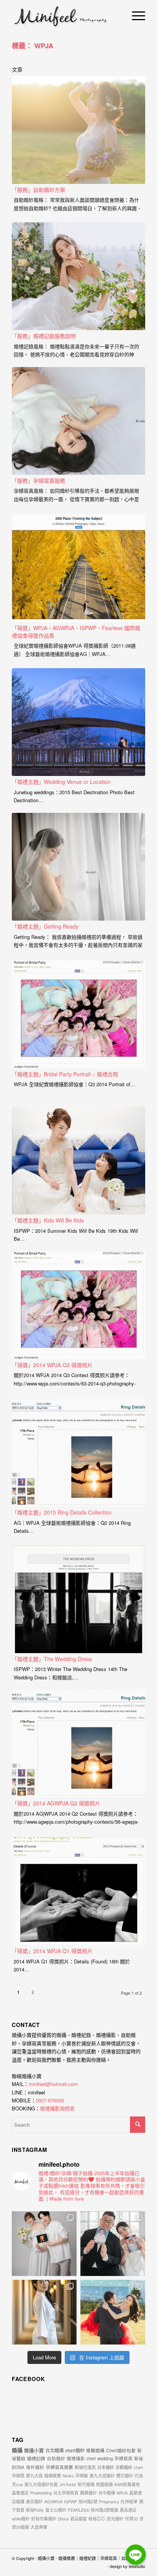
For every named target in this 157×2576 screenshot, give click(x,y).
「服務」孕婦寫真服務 (38, 480)
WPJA (122, 2493)
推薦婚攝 (95, 2450)
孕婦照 (18, 2475)
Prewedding (41, 2493)
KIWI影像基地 (127, 2484)
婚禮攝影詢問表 (57, 2108)
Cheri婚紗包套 (121, 2450)
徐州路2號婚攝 (104, 2510)
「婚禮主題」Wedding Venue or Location (61, 782)
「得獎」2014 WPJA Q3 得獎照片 (52, 1365)
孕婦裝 (82, 2475)
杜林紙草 (129, 2501)
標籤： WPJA (33, 46)
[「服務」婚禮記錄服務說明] (78, 276)
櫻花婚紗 (125, 2475)
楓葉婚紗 (88, 2493)
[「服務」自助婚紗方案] (78, 130)
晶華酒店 (20, 2493)
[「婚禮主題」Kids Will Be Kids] (78, 1161)
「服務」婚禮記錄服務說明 (44, 336)
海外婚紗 (35, 2467)
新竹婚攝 (86, 2484)
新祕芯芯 (97, 2519)
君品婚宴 (78, 2519)
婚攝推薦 (53, 2475)
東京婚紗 (34, 2501)
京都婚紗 (124, 2467)
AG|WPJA (53, 2501)
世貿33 (131, 2519)
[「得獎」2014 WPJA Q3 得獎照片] (78, 1305)
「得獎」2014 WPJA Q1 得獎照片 (52, 1951)
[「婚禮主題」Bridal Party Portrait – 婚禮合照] (78, 1014)
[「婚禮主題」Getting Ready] (78, 867)
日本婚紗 (106, 2467)
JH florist (68, 2484)
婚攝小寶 (34, 2450)
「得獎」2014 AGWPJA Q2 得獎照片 (56, 1803)
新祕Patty (35, 2510)
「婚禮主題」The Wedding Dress (52, 1659)
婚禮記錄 (36, 2458)
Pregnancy (109, 2501)
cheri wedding (100, 2458)
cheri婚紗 (75, 2450)
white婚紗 (21, 2519)
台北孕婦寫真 (66, 2493)
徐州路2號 (88, 2501)
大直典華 (39, 2527)
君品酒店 (128, 2510)
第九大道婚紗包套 (41, 2484)
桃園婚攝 (104, 2484)
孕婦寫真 (123, 2458)
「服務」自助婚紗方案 (38, 190)
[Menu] (135, 15)
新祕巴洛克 (85, 2467)
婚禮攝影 (76, 2458)
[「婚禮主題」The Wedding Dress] (78, 1599)
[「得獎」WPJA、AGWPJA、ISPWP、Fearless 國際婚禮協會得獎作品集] (78, 568)
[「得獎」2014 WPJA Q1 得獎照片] (78, 1891)
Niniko (68, 2475)
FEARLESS (78, 2510)
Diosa (63, 2519)
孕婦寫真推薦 (59, 2467)
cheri (138, 2467)
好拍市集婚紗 (44, 2519)
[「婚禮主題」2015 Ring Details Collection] (78, 1453)
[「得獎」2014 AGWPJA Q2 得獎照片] (78, 1744)
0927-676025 (50, 2100)
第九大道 (34, 2475)
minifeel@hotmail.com (53, 2084)
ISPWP (70, 2501)
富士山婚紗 (56, 2510)
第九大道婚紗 (102, 2475)
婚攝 (17, 2450)
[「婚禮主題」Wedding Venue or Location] (78, 722)
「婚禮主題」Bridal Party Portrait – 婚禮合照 (65, 1074)
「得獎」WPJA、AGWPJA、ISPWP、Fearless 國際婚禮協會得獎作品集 (76, 632)
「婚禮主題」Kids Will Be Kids (48, 1220)
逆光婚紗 (115, 2519)
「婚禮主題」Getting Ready (45, 926)
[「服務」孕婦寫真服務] (78, 421)
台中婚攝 (107, 2493)
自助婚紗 (56, 2458)
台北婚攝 (54, 2450)
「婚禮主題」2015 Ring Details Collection (62, 1512)
